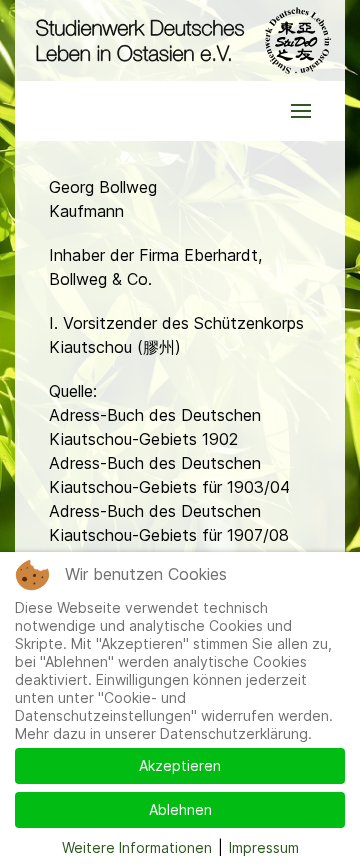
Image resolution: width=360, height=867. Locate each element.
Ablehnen (180, 809)
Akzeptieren (180, 765)
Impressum (264, 847)
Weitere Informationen (137, 847)
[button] (301, 111)
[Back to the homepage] (180, 40)
